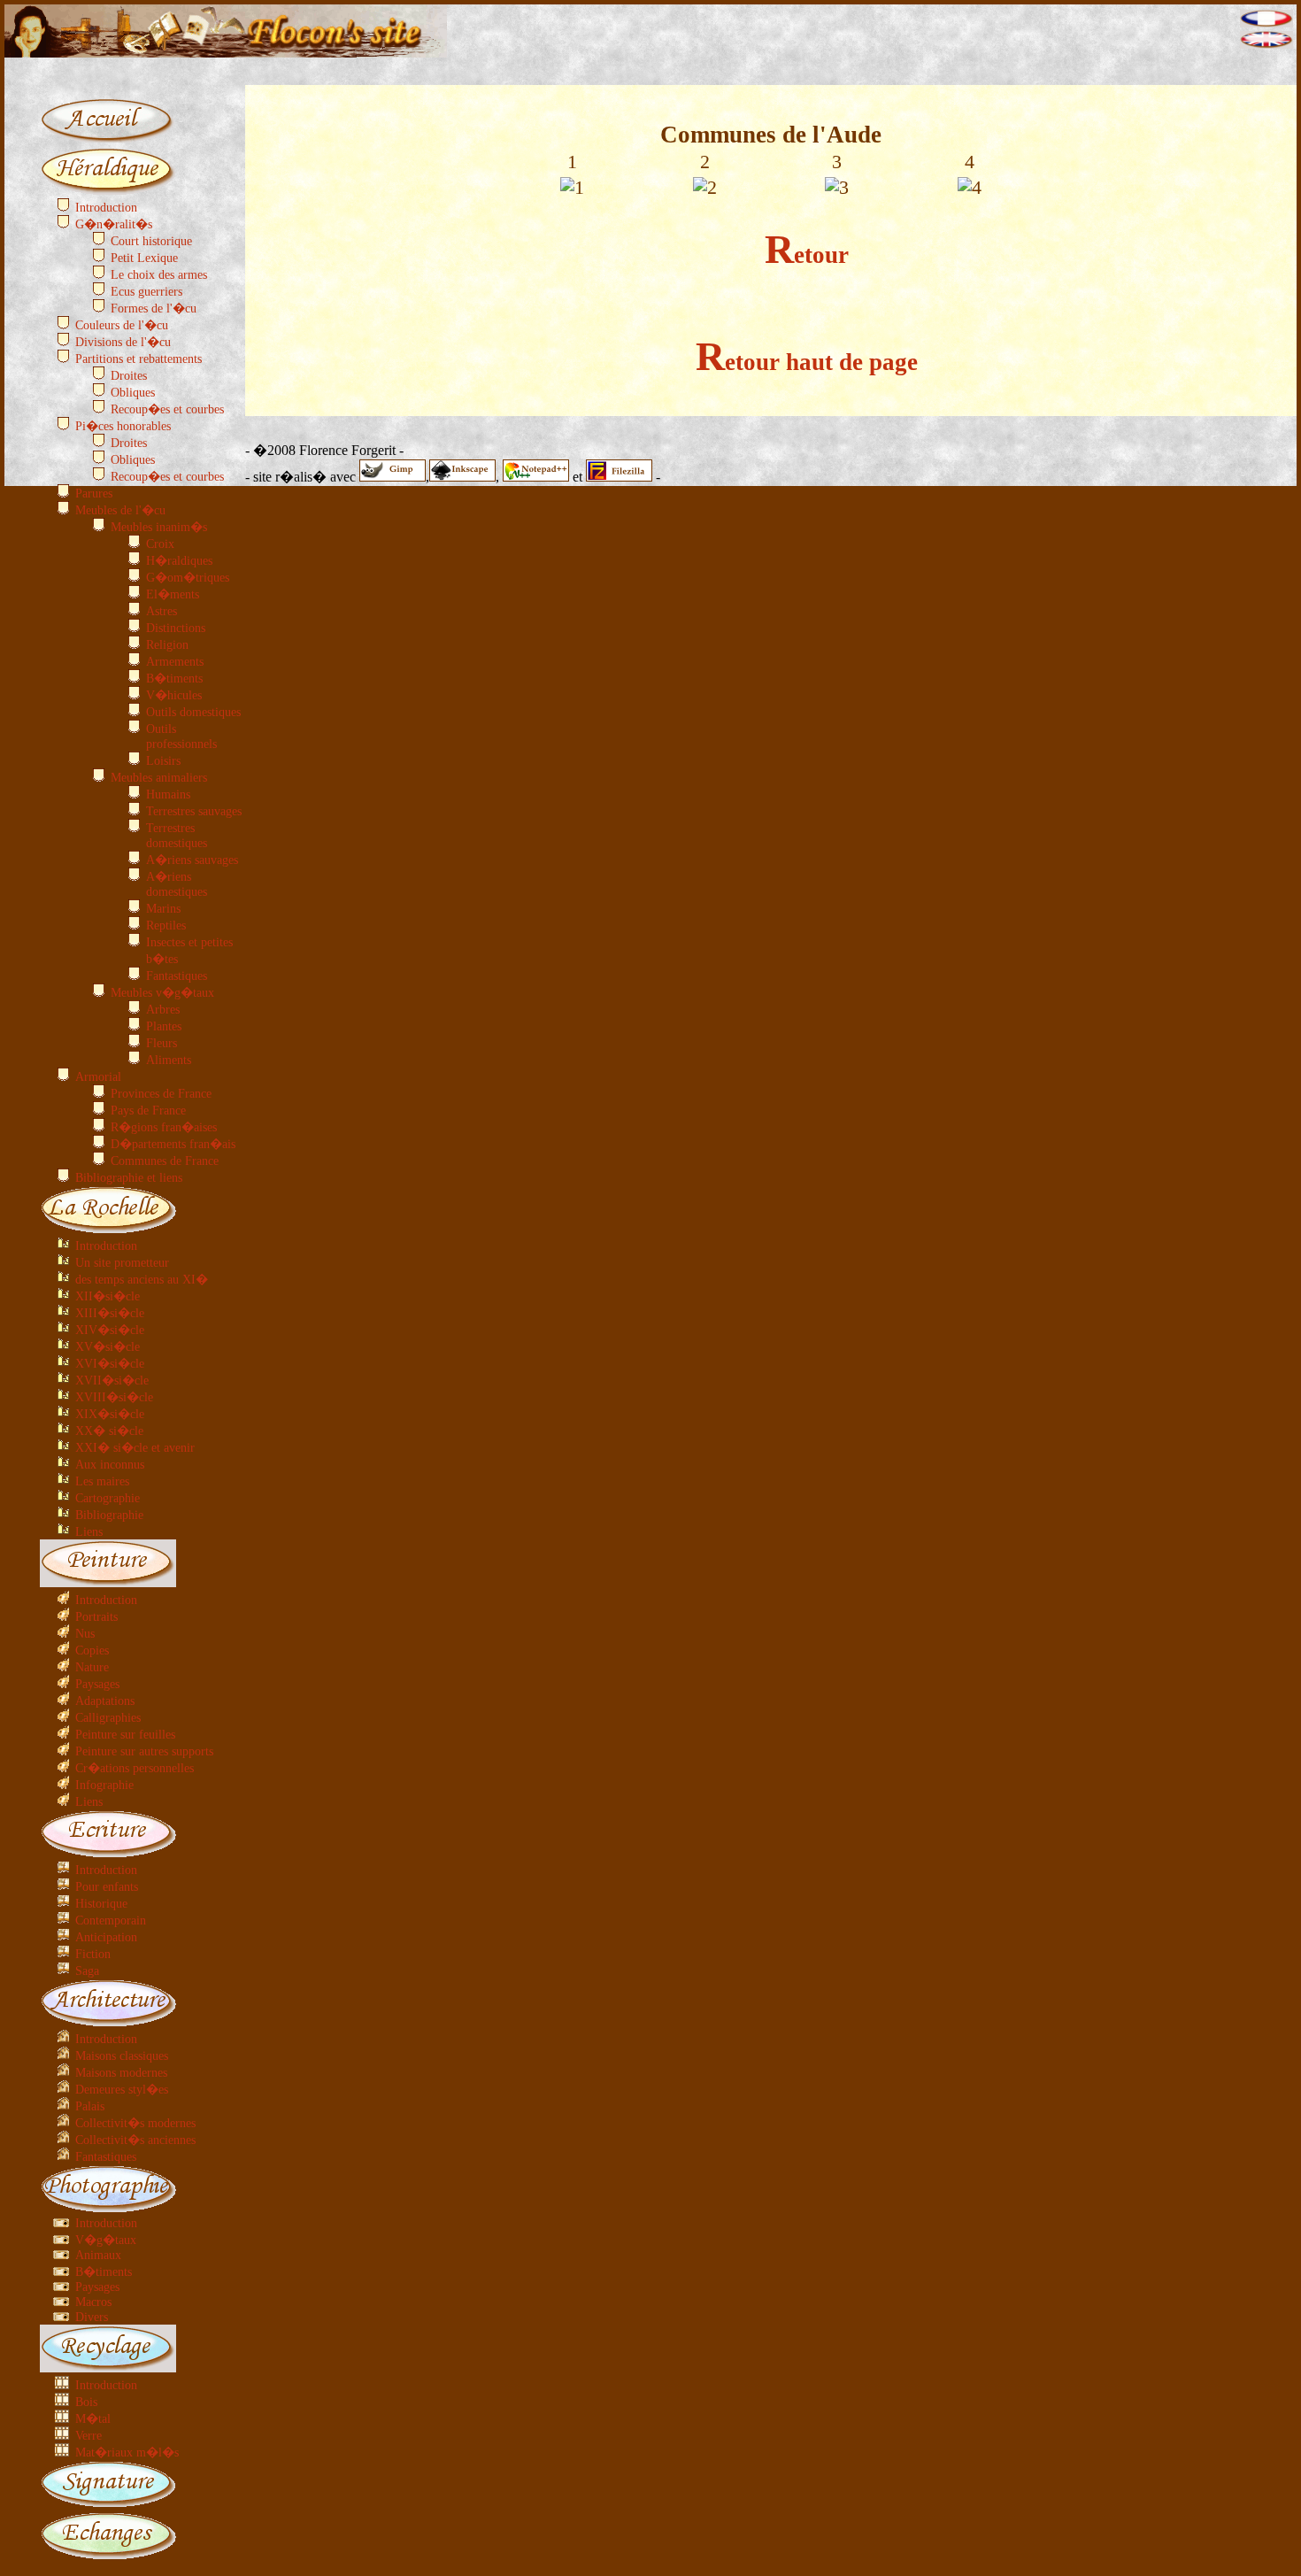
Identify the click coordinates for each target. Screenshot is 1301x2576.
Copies (92, 1650)
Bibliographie (109, 1515)
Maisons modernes (121, 2072)
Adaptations (105, 1701)
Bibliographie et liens (129, 1177)
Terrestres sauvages (194, 811)
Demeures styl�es (122, 2089)
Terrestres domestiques (177, 835)
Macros (93, 2302)
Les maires (102, 1481)
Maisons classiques (122, 2055)
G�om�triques (188, 577)
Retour (807, 255)
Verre (89, 2435)
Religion (167, 644)
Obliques (133, 392)
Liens (89, 1531)
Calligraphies (108, 1717)
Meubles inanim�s (159, 527)
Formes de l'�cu (154, 308)
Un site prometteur (122, 1262)
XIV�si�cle (110, 1330)
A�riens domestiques (177, 884)
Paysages (97, 1684)
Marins (163, 908)
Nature (92, 1667)
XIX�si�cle (110, 1414)
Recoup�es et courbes (167, 409)
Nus (85, 1633)
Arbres (163, 1009)
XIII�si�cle (110, 1313)
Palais (90, 2106)
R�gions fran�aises (164, 1127)
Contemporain (111, 1920)
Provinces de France (161, 1093)
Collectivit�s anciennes (135, 2140)
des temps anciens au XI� (142, 1279)
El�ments (173, 594)
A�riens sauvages (192, 860)
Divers (92, 2317)
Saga (87, 1971)
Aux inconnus (110, 1464)
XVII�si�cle (112, 1380)
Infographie (104, 1785)
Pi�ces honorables (123, 426)
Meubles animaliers (159, 777)
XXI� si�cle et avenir (135, 1447)
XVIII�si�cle (114, 1397)
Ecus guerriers (146, 291)
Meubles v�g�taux (162, 992)
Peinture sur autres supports (144, 1751)
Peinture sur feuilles (125, 1734)
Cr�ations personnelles (135, 1768)
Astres (162, 611)
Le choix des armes (159, 274)
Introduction (106, 207)
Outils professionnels (181, 736)
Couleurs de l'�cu (122, 325)
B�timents (174, 678)
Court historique (151, 241)
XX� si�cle (109, 1431)
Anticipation (106, 1937)
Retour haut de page (807, 362)
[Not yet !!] (1266, 44)
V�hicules (174, 695)
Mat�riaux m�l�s (127, 2452)
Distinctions (176, 628)
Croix (160, 544)
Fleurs (162, 1043)
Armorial (98, 1076)
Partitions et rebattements (139, 359)
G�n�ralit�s (114, 224)
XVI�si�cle (110, 1363)
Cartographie (108, 1498)
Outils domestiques (193, 712)
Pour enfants (107, 1886)
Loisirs (163, 760)
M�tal (93, 2418)
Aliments (169, 1060)
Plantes (164, 1026)
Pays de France (148, 1110)
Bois (86, 2402)
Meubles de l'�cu (120, 510)
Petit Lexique (144, 258)
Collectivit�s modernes (135, 2123)
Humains (168, 794)
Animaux (98, 2255)
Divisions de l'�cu (123, 342)
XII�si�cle (108, 1296)
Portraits (96, 1616)
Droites (129, 375)
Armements (175, 661)
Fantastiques (177, 976)
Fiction (93, 1954)
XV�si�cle (108, 1346)
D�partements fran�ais (173, 1144)
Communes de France (165, 1161)
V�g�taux (106, 2240)
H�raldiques (179, 560)
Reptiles (166, 925)
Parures (94, 493)
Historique (101, 1903)
